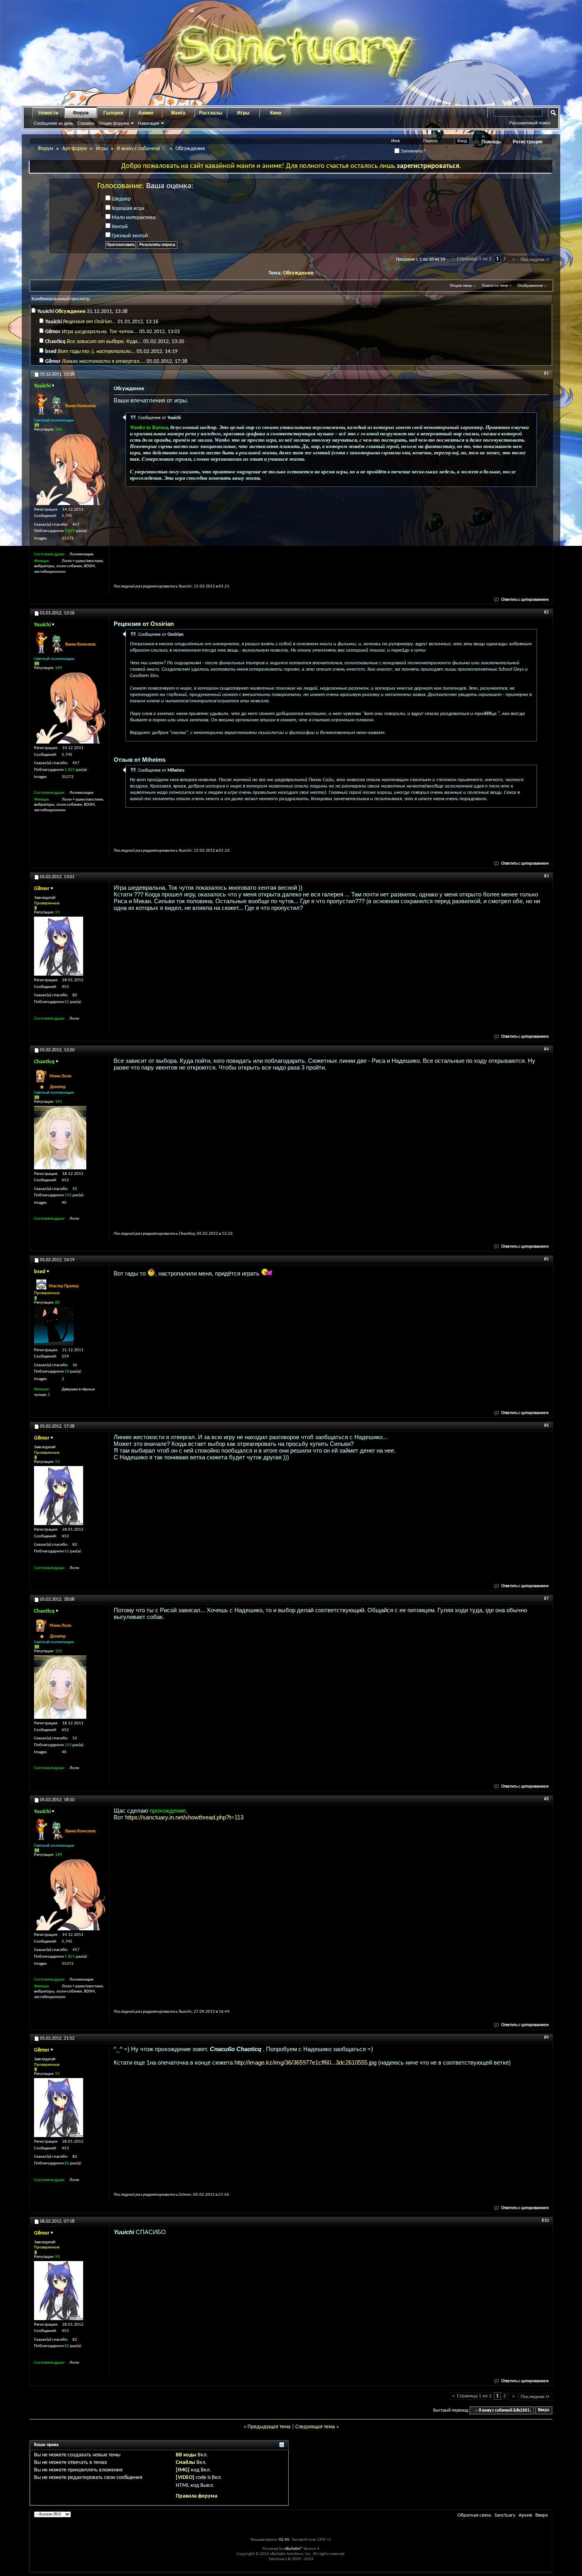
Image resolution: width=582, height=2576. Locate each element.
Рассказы (211, 113)
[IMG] (183, 2470)
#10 (545, 2221)
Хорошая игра (127, 209)
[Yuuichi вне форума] (70, 469)
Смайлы (185, 2463)
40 (64, 1203)
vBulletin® (293, 2549)
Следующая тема (315, 2427)
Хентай (119, 227)
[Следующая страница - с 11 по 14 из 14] (513, 260)
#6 (546, 1426)
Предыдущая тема (269, 2427)
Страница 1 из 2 (474, 259)
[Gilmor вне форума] (59, 946)
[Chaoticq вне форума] (60, 1138)
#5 (546, 1259)
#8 (546, 1799)
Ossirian (162, 624)
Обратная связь (474, 2515)
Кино (276, 113)
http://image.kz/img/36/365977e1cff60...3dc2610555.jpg (305, 2062)
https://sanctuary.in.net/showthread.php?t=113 (184, 1817)
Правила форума (197, 2496)
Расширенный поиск (530, 123)
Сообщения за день (53, 123)
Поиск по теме (495, 286)
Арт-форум (74, 149)
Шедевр (121, 199)
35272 (68, 539)
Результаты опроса (157, 245)
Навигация (148, 123)
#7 (546, 1599)
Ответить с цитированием (525, 600)
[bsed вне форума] (54, 1326)
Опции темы (461, 286)
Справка (86, 123)
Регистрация (528, 142)
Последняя (533, 260)
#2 (546, 612)
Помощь (491, 142)
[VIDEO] (185, 2478)
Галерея (113, 113)
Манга (178, 113)
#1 (546, 374)
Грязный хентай (129, 236)
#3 (546, 876)
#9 (546, 2038)
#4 (546, 1049)
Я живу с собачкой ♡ (142, 149)
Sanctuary (505, 2515)
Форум (81, 113)
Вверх (544, 2411)
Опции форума (114, 123)
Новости (48, 113)
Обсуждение (298, 273)
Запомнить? (412, 151)
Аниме (146, 113)
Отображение (530, 286)
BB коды (186, 2455)
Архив (525, 2515)
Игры (243, 113)
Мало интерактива (133, 218)
